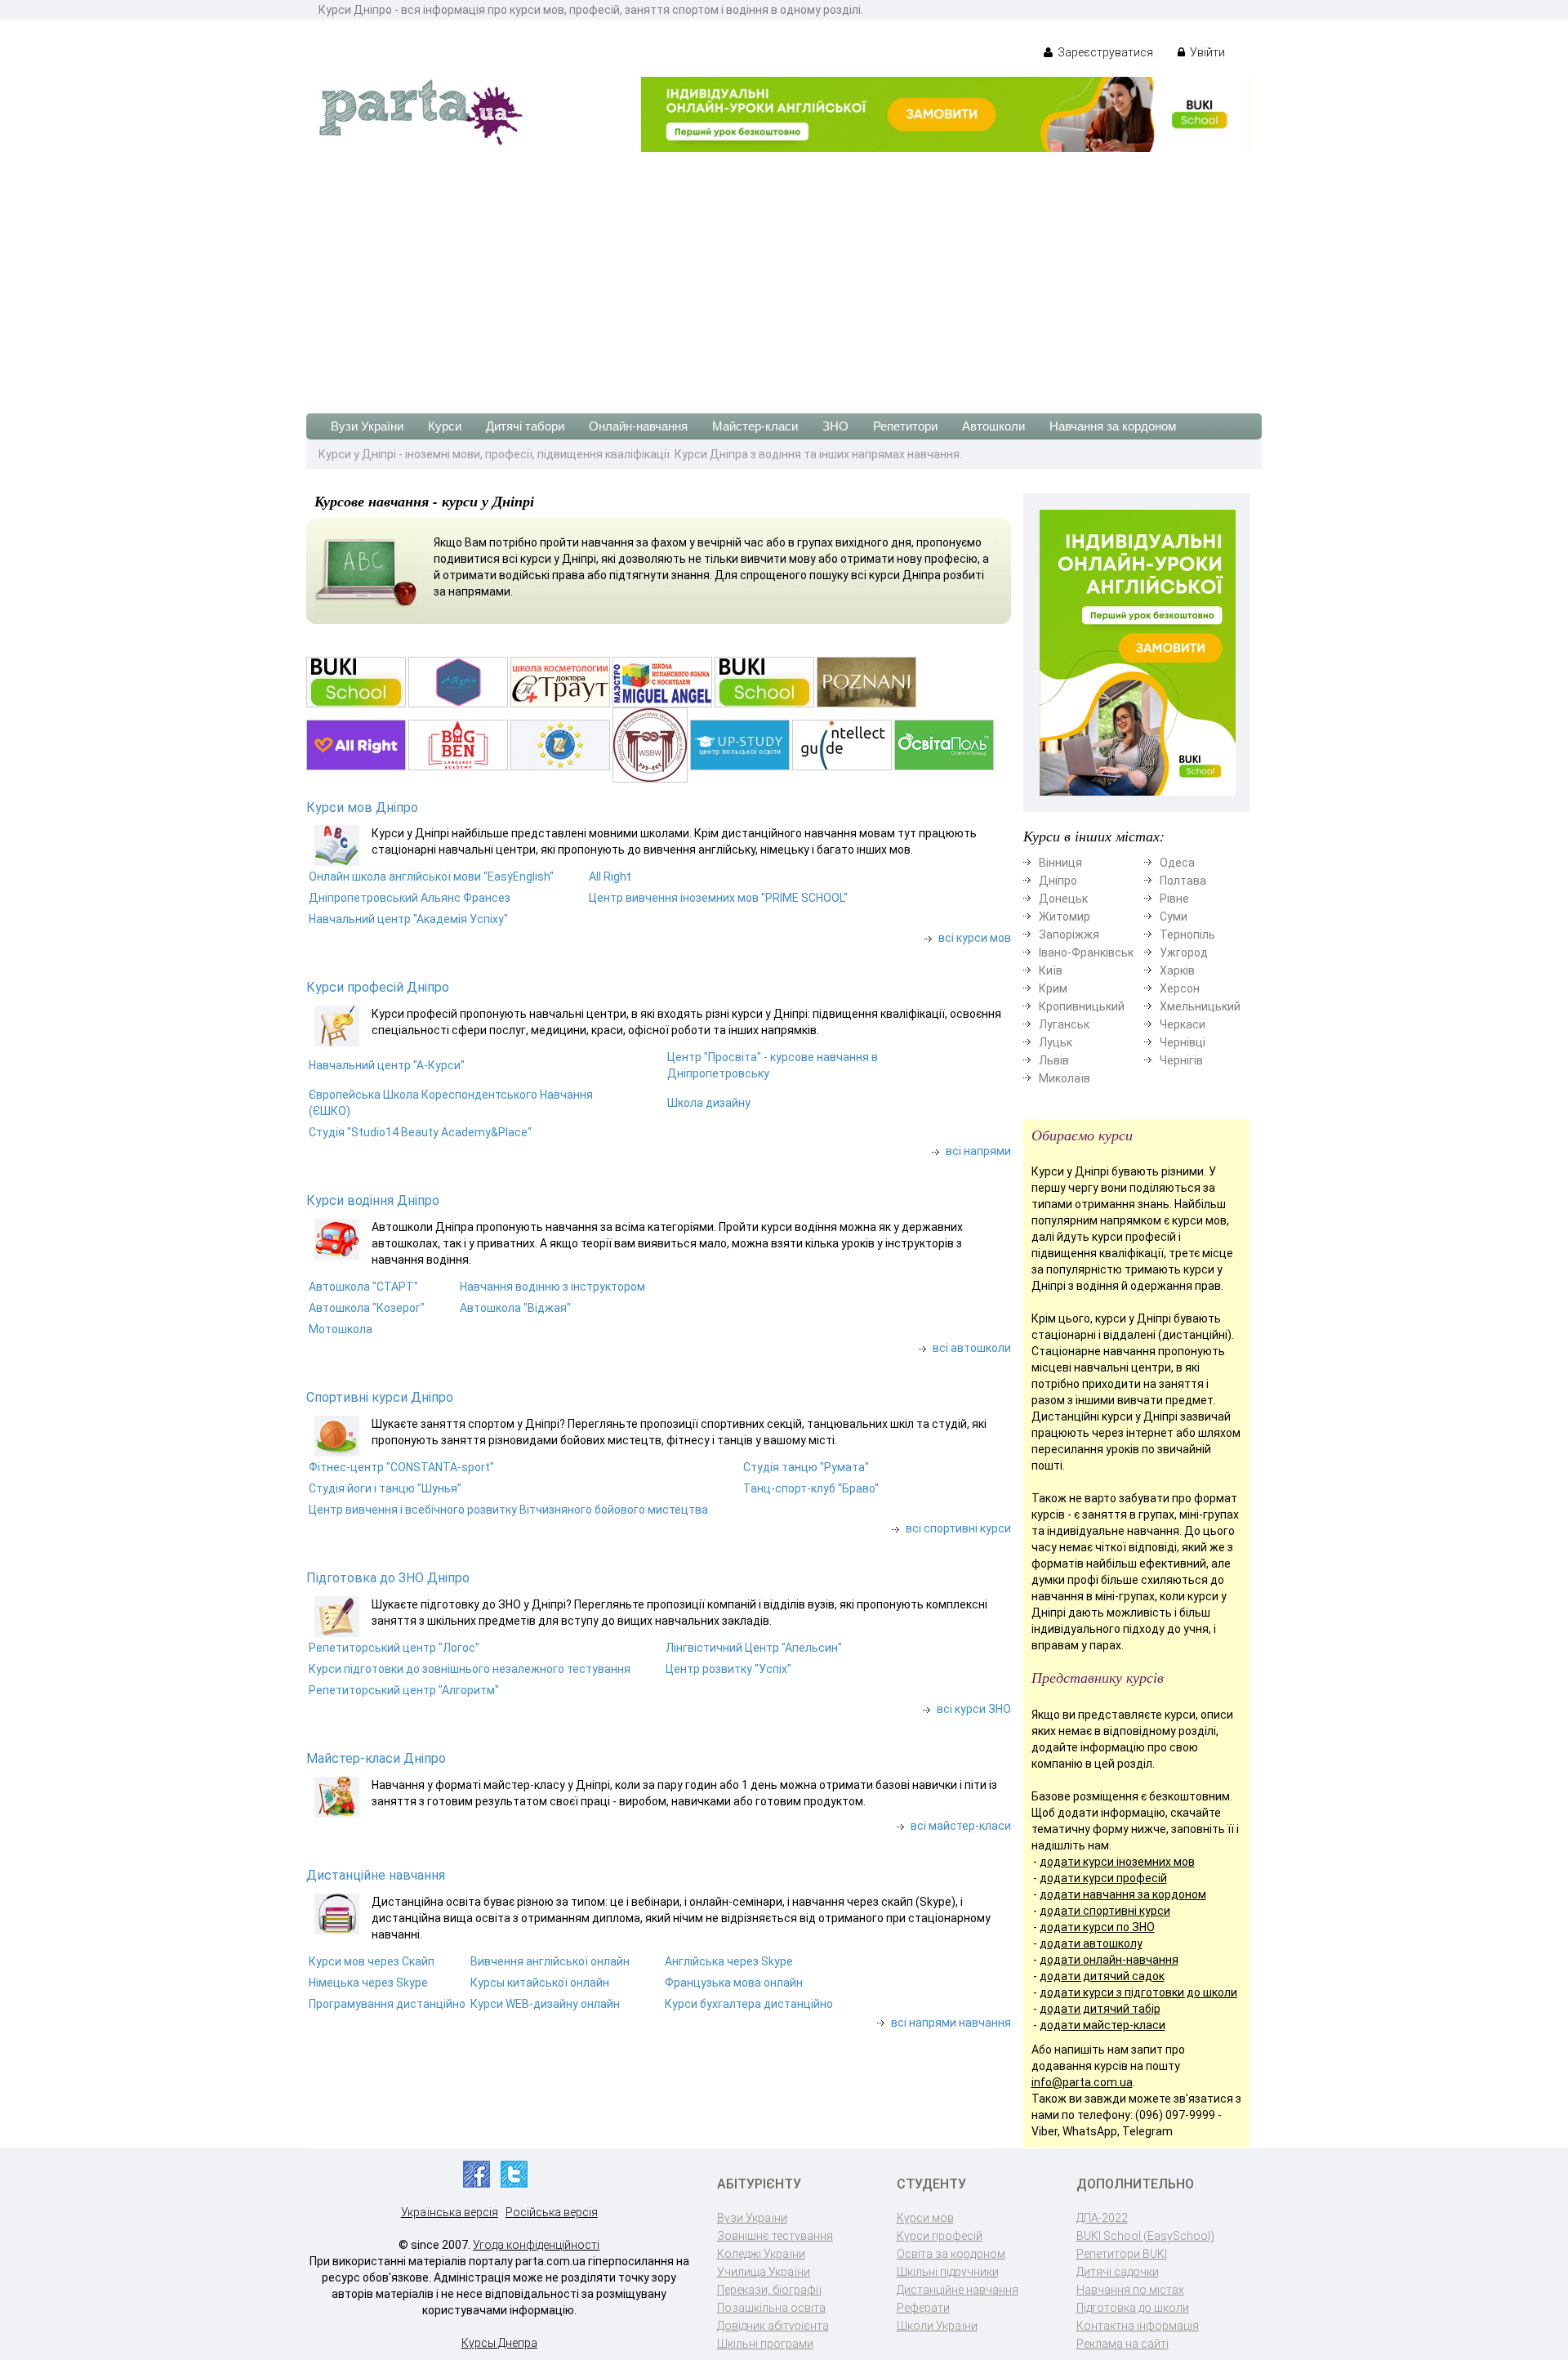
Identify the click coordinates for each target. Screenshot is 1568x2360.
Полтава (1183, 881)
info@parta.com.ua (1082, 2082)
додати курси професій (1103, 1878)
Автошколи (993, 426)
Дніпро (1058, 881)
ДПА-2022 (1102, 2218)
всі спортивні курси (958, 1528)
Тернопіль (1187, 935)
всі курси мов (975, 938)
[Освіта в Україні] (421, 111)
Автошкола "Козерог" (367, 1308)
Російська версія (552, 2212)
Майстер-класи (755, 426)
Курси (445, 426)
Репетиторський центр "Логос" (394, 1648)
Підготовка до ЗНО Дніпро (388, 1578)
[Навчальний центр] (458, 680)
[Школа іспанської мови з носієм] (662, 680)
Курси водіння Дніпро (373, 1200)
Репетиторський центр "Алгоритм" (404, 1690)
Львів (1054, 1060)
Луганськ (1064, 1024)
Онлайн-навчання (638, 426)
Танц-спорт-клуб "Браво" (811, 1488)
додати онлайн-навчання (1109, 1960)
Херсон (1180, 988)
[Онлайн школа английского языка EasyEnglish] (356, 680)
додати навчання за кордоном (1123, 1894)
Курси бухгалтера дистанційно (749, 2004)
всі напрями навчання (951, 2023)
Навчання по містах (1130, 2290)
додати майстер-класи (1102, 2025)
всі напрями (978, 1151)
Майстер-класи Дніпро (376, 1758)
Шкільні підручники (948, 2272)
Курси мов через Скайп (372, 1961)
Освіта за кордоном (951, 2254)
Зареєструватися (1104, 52)
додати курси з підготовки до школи (1138, 1992)
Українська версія (450, 2212)
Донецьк (1063, 899)
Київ (1051, 970)
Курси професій (940, 2236)
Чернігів (1181, 1060)
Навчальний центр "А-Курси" (387, 1065)
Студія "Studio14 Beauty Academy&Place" (420, 1132)
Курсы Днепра (499, 2343)
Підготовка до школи (1133, 2308)
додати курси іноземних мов (1117, 1862)
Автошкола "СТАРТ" (363, 1287)
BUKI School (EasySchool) (1145, 2236)
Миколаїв (1065, 1078)
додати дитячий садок (1102, 1976)
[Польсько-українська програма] (944, 743)
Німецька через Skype (368, 1983)
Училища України (764, 2272)
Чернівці (1183, 1042)
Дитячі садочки (1118, 2272)
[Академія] (458, 743)
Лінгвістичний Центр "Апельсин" (754, 1648)
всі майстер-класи (961, 1826)
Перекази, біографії (769, 2290)
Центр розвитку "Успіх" (728, 1669)
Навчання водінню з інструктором (552, 1287)
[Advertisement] (784, 274)
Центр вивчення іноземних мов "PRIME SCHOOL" (718, 898)
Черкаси (1183, 1024)
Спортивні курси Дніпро (380, 1397)
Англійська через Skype (729, 1961)
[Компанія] (560, 743)
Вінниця (1060, 863)
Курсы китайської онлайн (540, 1983)
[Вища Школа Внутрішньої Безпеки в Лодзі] (650, 743)
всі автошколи (972, 1348)
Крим (1053, 988)
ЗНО (835, 426)
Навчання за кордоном (1113, 426)
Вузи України (367, 426)
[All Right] (356, 743)
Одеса (1177, 863)
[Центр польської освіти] (740, 743)
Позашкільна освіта (771, 2308)
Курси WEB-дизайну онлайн (545, 2004)
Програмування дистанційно (387, 2004)
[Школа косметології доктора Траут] (560, 680)
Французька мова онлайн (734, 1983)
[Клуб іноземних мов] (866, 680)
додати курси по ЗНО (1097, 1927)
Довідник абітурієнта (773, 2326)
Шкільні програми (765, 2344)
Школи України (937, 2326)
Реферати (923, 2308)
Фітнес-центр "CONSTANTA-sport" (401, 1467)
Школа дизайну (709, 1103)
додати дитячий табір (1100, 2009)
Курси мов (925, 2218)
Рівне (1174, 899)
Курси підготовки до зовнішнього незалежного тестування (470, 1669)
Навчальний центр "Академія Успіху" (408, 919)
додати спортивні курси (1105, 1911)
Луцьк (1056, 1042)
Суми (1174, 917)
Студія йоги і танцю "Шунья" (385, 1488)
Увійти (1206, 52)
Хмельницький (1200, 1006)
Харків (1177, 970)
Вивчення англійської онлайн (550, 1961)
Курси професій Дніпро (378, 987)
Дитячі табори (525, 426)
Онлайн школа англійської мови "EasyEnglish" (431, 877)
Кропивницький (1082, 1006)
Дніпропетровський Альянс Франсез (410, 898)
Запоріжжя (1069, 935)
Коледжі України (761, 2254)
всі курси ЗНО (974, 1709)
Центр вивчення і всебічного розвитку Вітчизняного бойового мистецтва (508, 1510)
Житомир (1065, 917)
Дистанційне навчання (376, 1875)
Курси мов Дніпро (362, 807)
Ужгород (1184, 952)
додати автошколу (1091, 1943)
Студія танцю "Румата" (806, 1467)
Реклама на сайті (1123, 2344)
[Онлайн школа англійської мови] (764, 680)
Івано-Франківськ (1086, 952)
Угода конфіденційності (536, 2245)
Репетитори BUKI (1122, 2254)
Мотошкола (341, 1329)
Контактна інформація (1138, 2326)
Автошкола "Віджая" (515, 1308)
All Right (610, 877)
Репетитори (905, 426)
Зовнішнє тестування (775, 2236)
